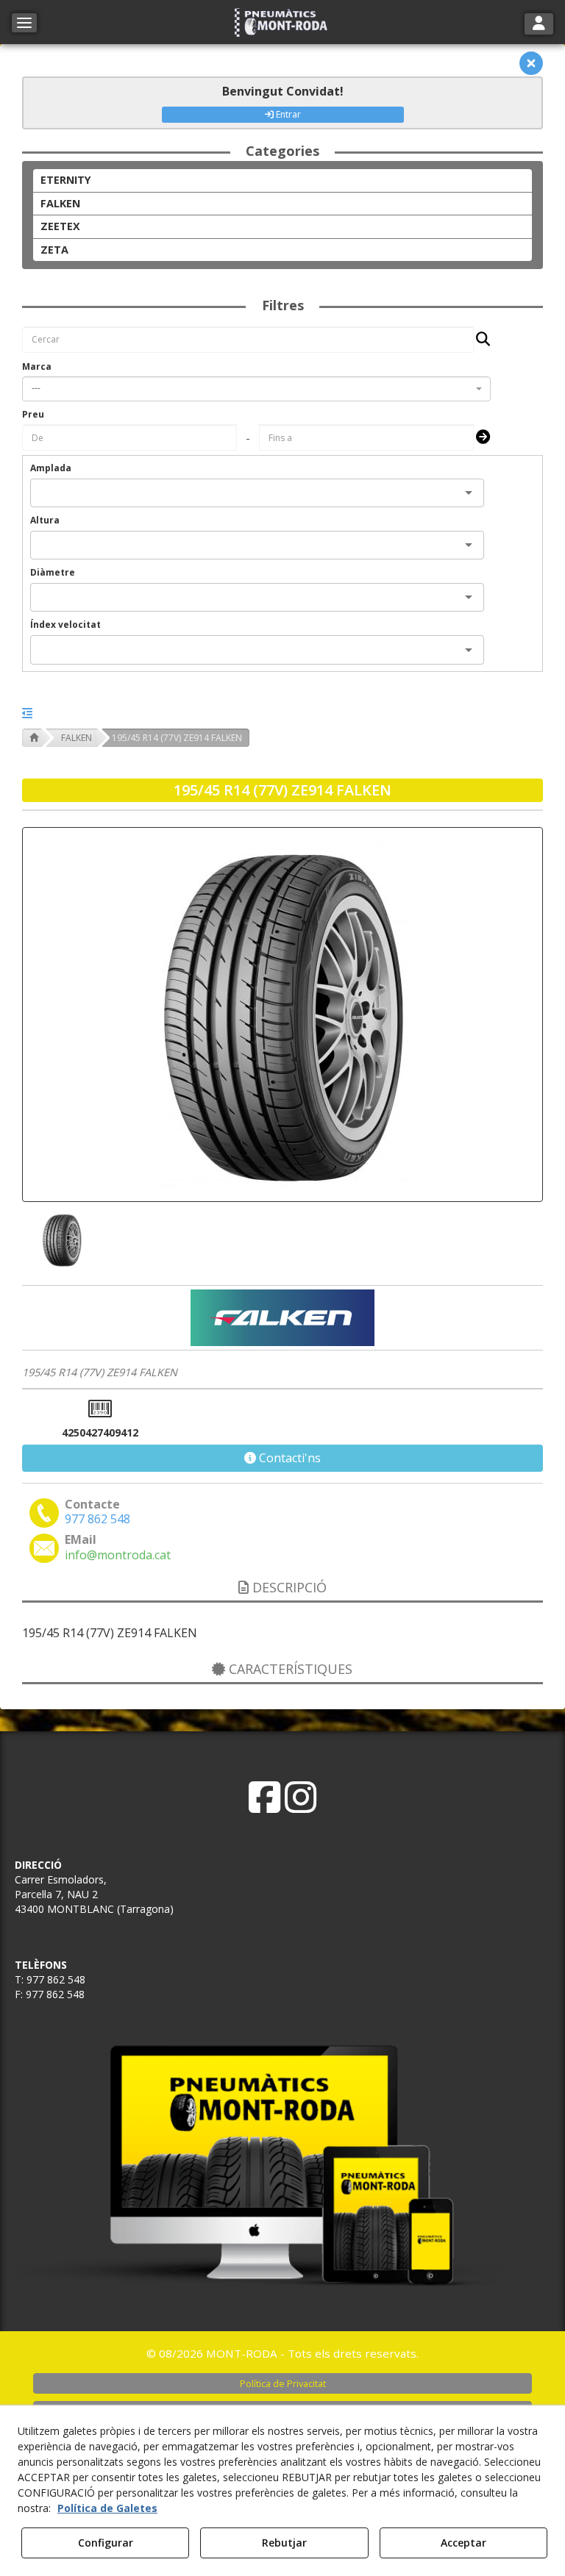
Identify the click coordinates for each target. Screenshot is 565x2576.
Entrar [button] (287, 114)
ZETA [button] (54, 250)
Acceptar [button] (463, 2543)
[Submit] (479, 438)
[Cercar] (479, 340)
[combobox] (256, 389)
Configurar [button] (106, 2543)
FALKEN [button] (60, 203)
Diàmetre (53, 572)
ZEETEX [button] (60, 226)
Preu (33, 414)
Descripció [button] (288, 1587)
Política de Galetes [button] (107, 2508)
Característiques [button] (289, 1669)
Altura (45, 520)
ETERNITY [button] (66, 180)
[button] (282, 22)
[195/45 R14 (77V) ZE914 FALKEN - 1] (60, 1240)
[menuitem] (282, 2383)
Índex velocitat (65, 625)
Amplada (51, 468)
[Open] (469, 493)
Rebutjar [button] (284, 2543)
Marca (37, 366)
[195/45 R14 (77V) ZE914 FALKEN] (282, 1015)
